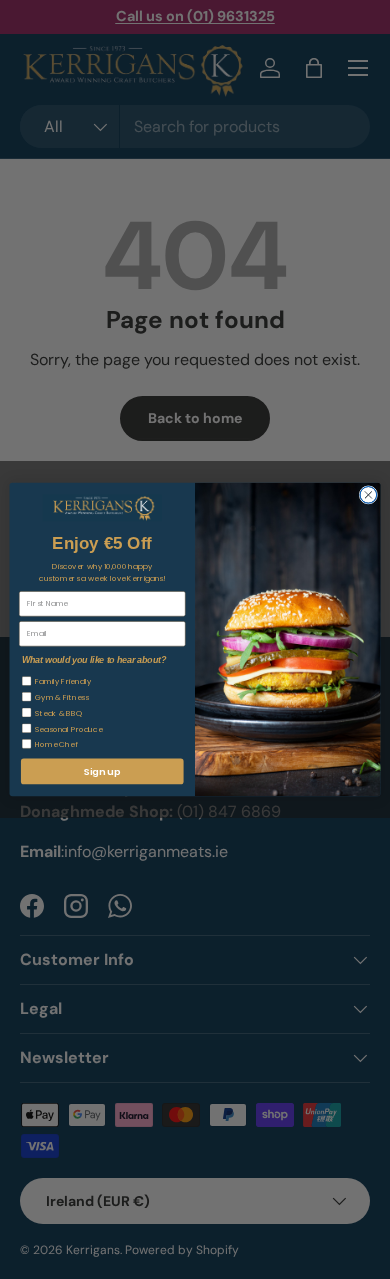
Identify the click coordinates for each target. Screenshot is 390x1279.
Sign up (102, 771)
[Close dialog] (368, 495)
